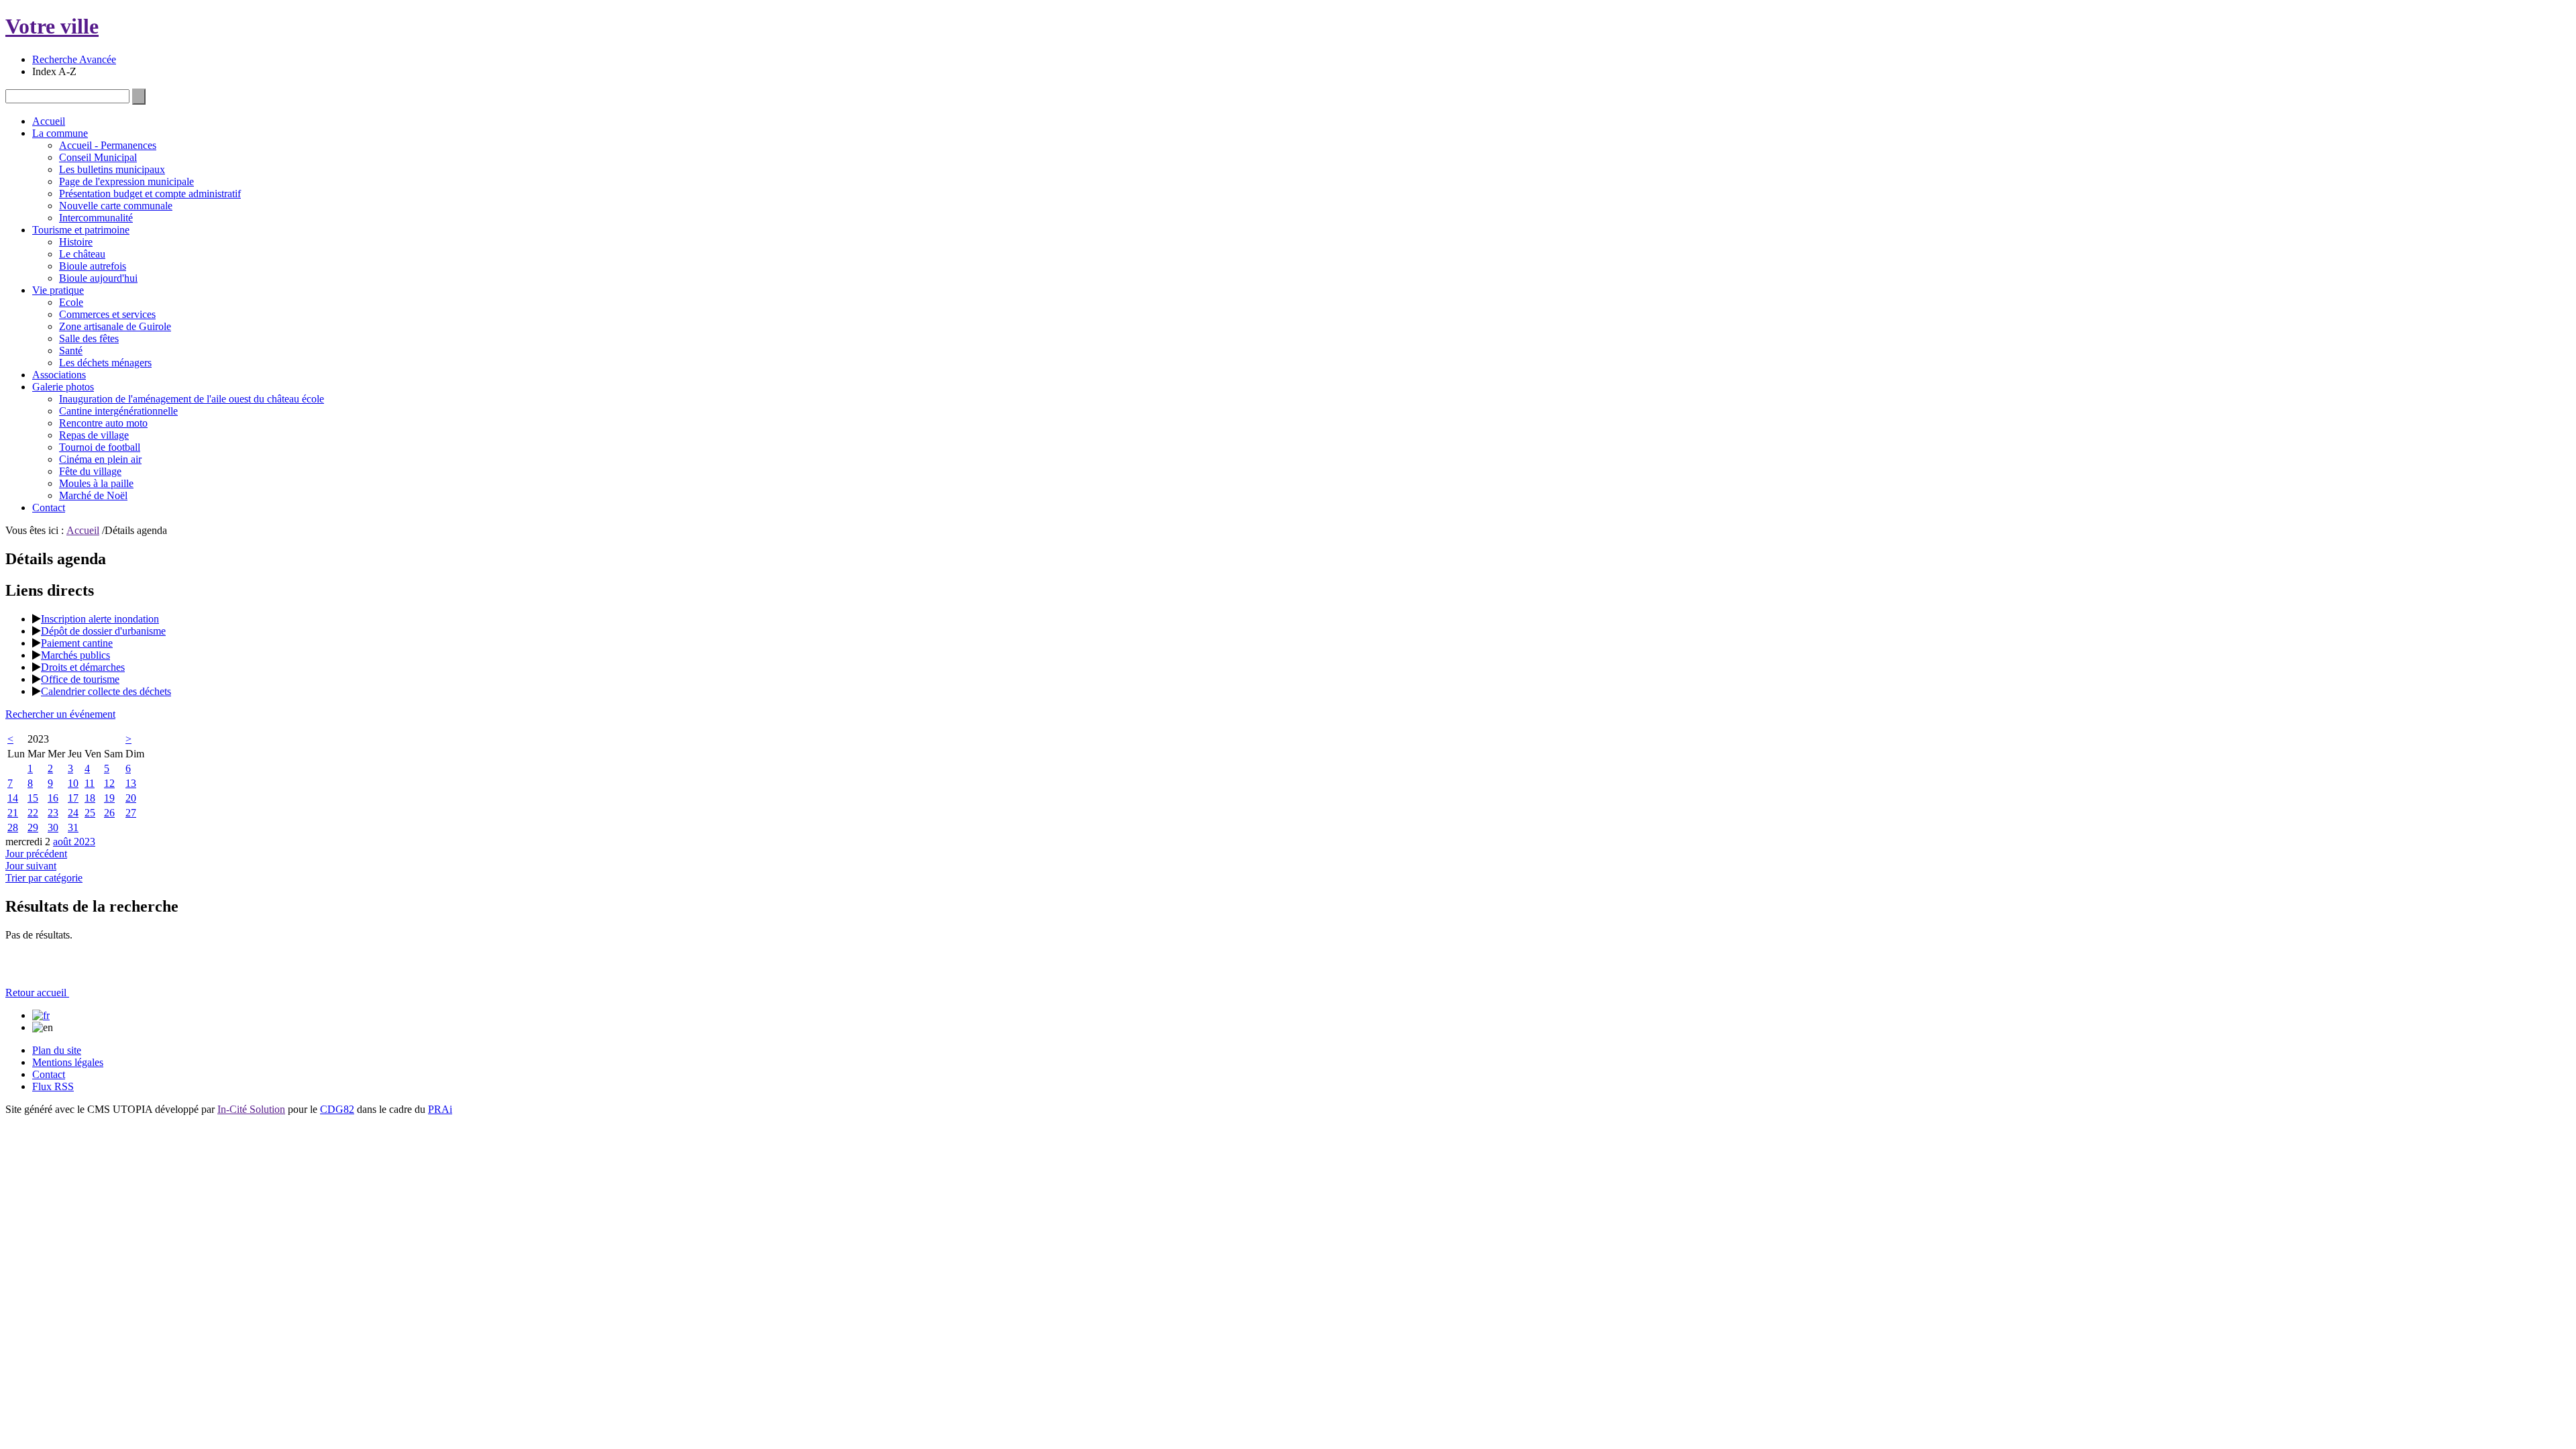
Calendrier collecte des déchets (106, 691)
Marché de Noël (93, 495)
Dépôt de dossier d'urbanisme (103, 631)
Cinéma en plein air (100, 459)
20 (131, 798)
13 (131, 783)
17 (73, 798)
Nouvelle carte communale (116, 206)
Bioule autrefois (93, 266)
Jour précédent (36, 854)
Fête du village (90, 471)
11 (90, 783)
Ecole (71, 302)
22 (33, 813)
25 (90, 813)
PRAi (440, 1109)
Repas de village (94, 435)
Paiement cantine (77, 643)
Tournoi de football (100, 447)
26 (109, 813)
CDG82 (337, 1109)
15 (33, 798)
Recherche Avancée (74, 59)
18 (90, 798)
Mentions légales (68, 1062)
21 (13, 813)
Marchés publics (75, 655)
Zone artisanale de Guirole (115, 326)
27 (131, 813)
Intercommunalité (96, 218)
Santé (71, 351)
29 (33, 827)
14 (13, 798)
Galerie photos (63, 387)
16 (53, 798)
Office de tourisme (80, 679)
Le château (82, 254)
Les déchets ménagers (105, 363)
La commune (60, 133)
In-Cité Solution (251, 1109)
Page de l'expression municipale (126, 181)
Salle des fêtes (89, 338)
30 (53, 827)
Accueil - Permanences (108, 145)
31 (73, 827)
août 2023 (74, 842)
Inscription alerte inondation (100, 619)
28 (13, 827)
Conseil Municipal (98, 157)
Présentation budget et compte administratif (150, 194)
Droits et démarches (83, 667)
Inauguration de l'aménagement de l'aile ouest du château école (192, 399)
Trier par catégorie (44, 878)
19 (109, 798)
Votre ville (52, 26)
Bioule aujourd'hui (98, 278)
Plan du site (57, 1050)
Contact (49, 507)
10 (73, 783)
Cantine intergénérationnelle (118, 411)
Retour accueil (37, 992)
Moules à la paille (96, 483)
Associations (59, 375)
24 (73, 813)
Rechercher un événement (60, 714)
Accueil (49, 121)
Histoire (76, 242)
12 (109, 783)
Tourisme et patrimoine (81, 230)
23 (53, 813)
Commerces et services (107, 314)
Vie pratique (58, 290)
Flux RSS (53, 1086)
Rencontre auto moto (103, 423)
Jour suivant (31, 866)
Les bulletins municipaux (112, 169)
